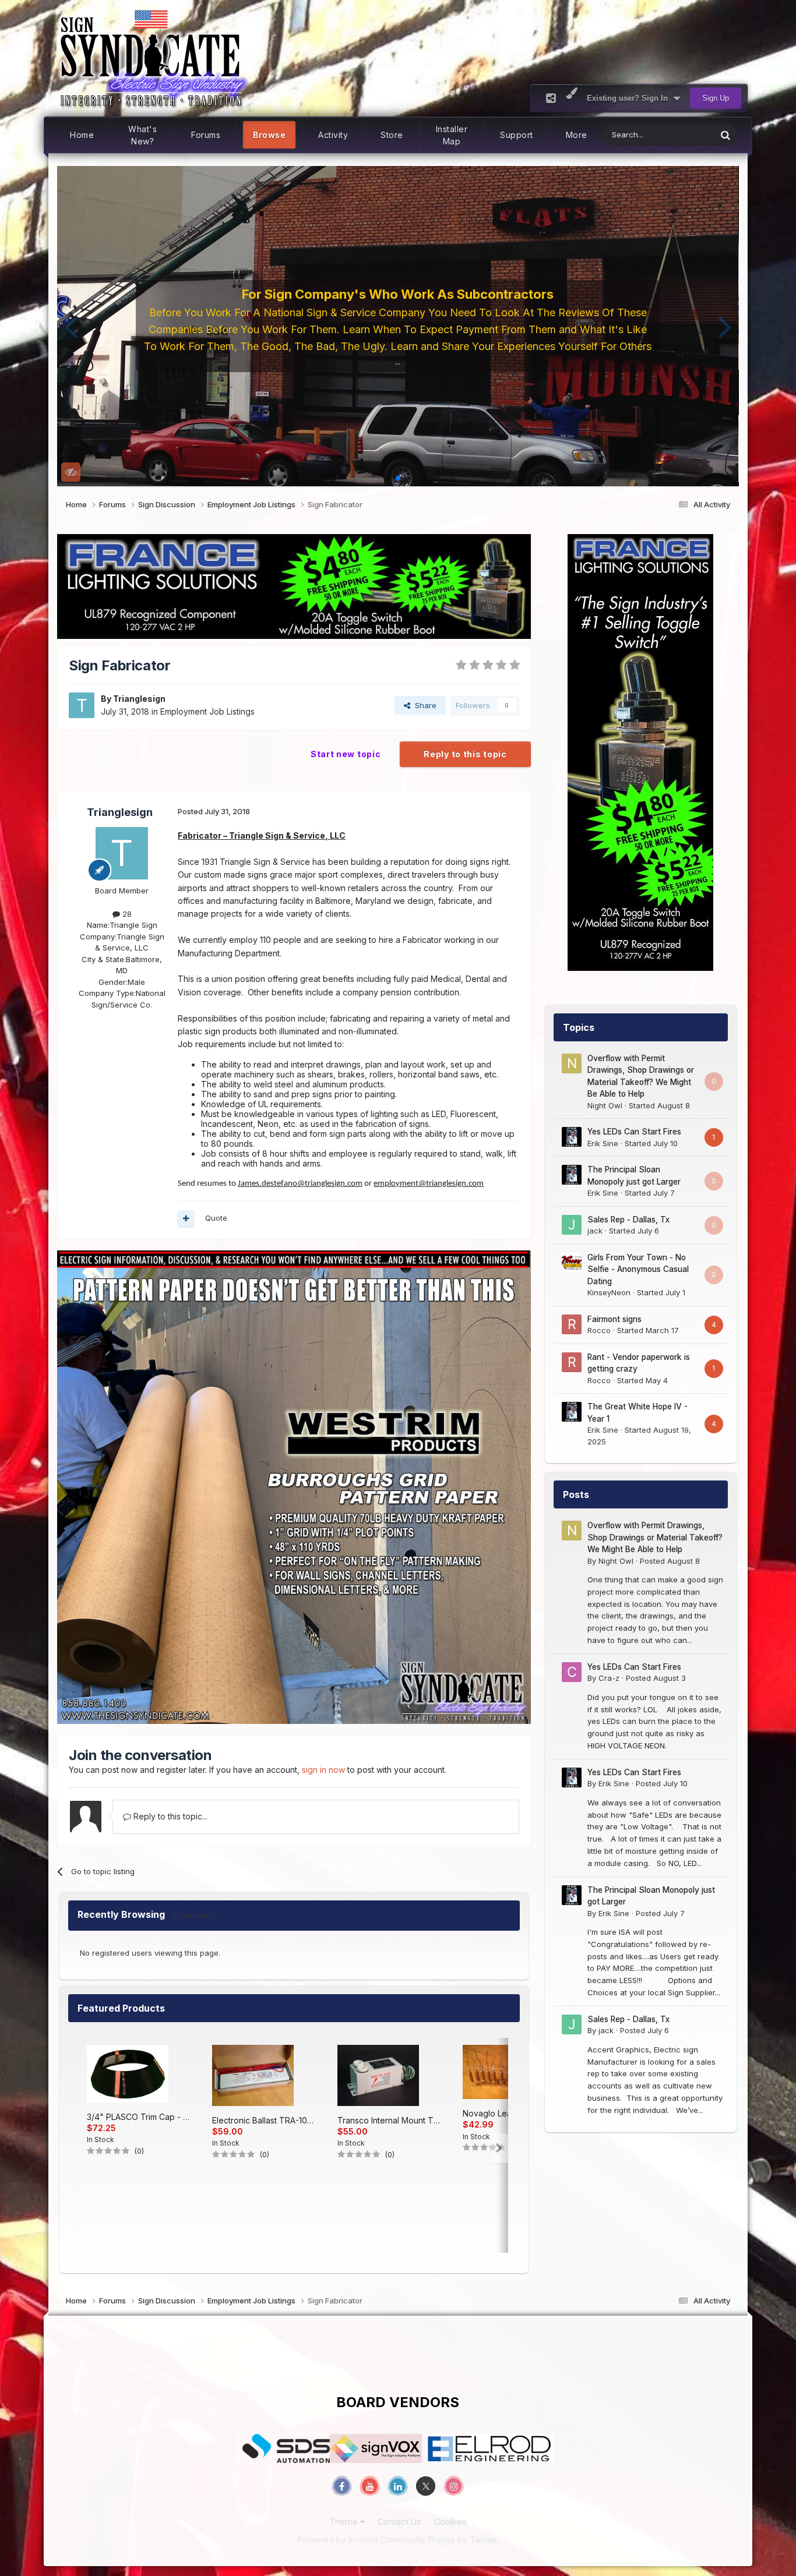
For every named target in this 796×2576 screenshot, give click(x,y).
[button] (71, 326)
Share (423, 705)
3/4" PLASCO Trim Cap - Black (138, 2117)
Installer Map (452, 135)
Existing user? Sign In (630, 98)
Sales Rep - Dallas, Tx (628, 1220)
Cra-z (609, 1678)
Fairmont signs (614, 1319)
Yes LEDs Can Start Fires (634, 1132)
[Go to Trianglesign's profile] (82, 705)
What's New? (142, 135)
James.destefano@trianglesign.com (300, 1184)
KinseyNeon (609, 1292)
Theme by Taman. (462, 2540)
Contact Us (399, 2522)
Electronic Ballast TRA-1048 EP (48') (263, 2120)
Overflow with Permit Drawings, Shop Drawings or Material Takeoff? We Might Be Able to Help (655, 1537)
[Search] (725, 135)
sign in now (323, 1770)
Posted (670, 1561)
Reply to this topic (465, 754)
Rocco (599, 1330)
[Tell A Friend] (551, 98)
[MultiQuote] (186, 1218)
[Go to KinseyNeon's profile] (572, 1263)
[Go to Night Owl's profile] (572, 1063)
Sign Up (716, 98)
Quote (216, 1218)
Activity (333, 135)
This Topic (683, 135)
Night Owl (605, 1105)
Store (392, 135)
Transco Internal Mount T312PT (389, 2120)
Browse (269, 135)
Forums (206, 135)
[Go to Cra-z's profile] (572, 1672)
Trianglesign (139, 699)
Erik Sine (603, 1143)
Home (82, 135)
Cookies (450, 2522)
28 (126, 914)
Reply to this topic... (169, 1816)
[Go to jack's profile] (572, 1225)
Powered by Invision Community (361, 2540)
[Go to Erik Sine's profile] (572, 1137)
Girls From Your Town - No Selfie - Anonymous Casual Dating (638, 1269)
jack (595, 1231)
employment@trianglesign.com (429, 1184)
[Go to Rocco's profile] (572, 1324)
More (577, 135)
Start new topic (346, 754)
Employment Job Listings (207, 711)
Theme (345, 2522)
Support (517, 135)
